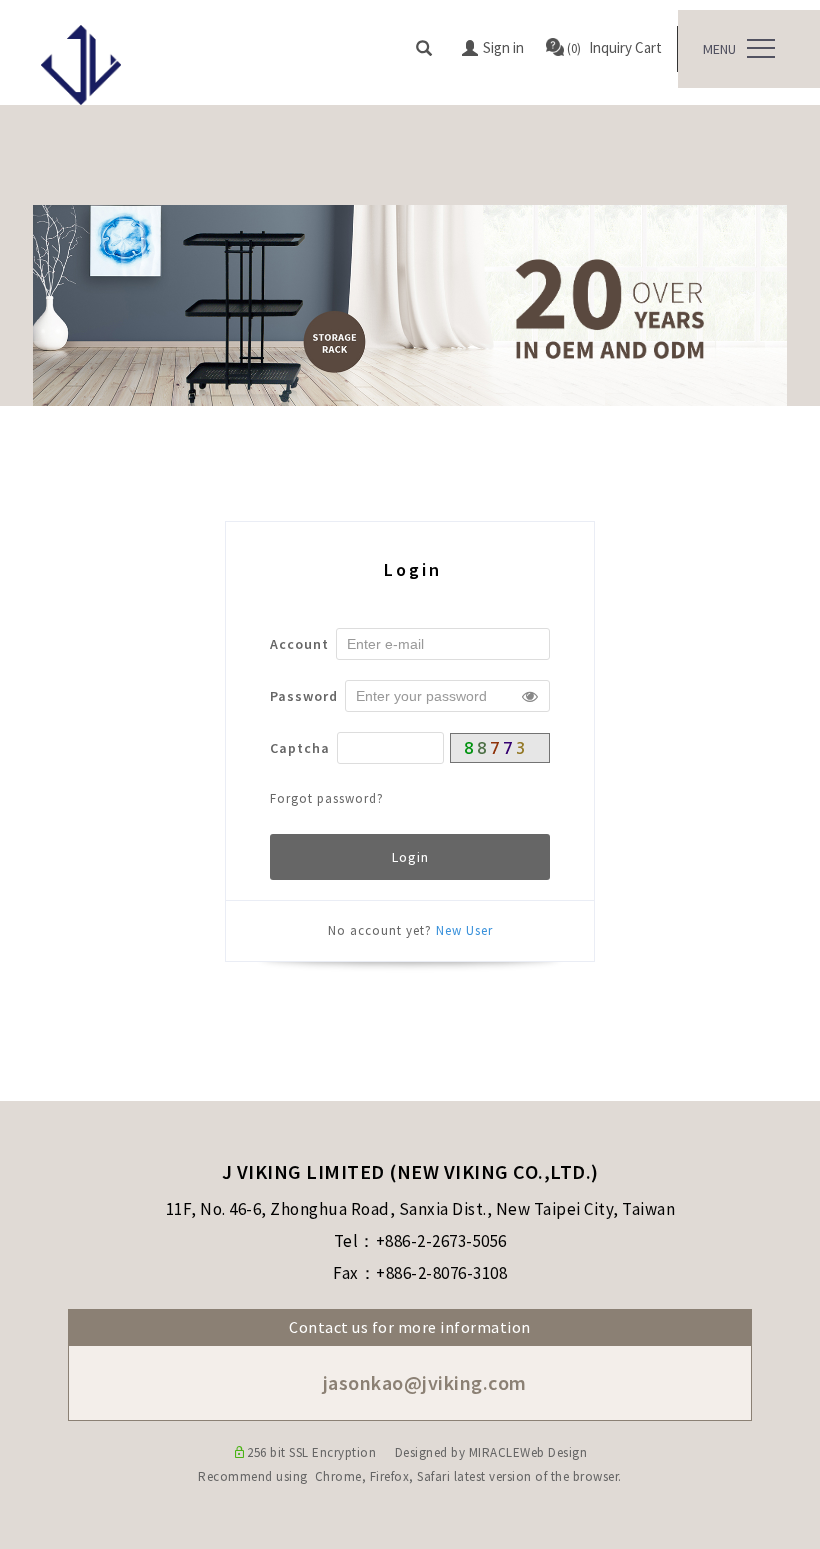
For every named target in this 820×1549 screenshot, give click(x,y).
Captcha (300, 748)
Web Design (553, 1452)
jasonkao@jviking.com (422, 1382)
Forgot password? (327, 798)
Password (304, 696)
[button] (424, 49)
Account (299, 644)
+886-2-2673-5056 (441, 1241)
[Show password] (530, 696)
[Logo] (81, 63)
